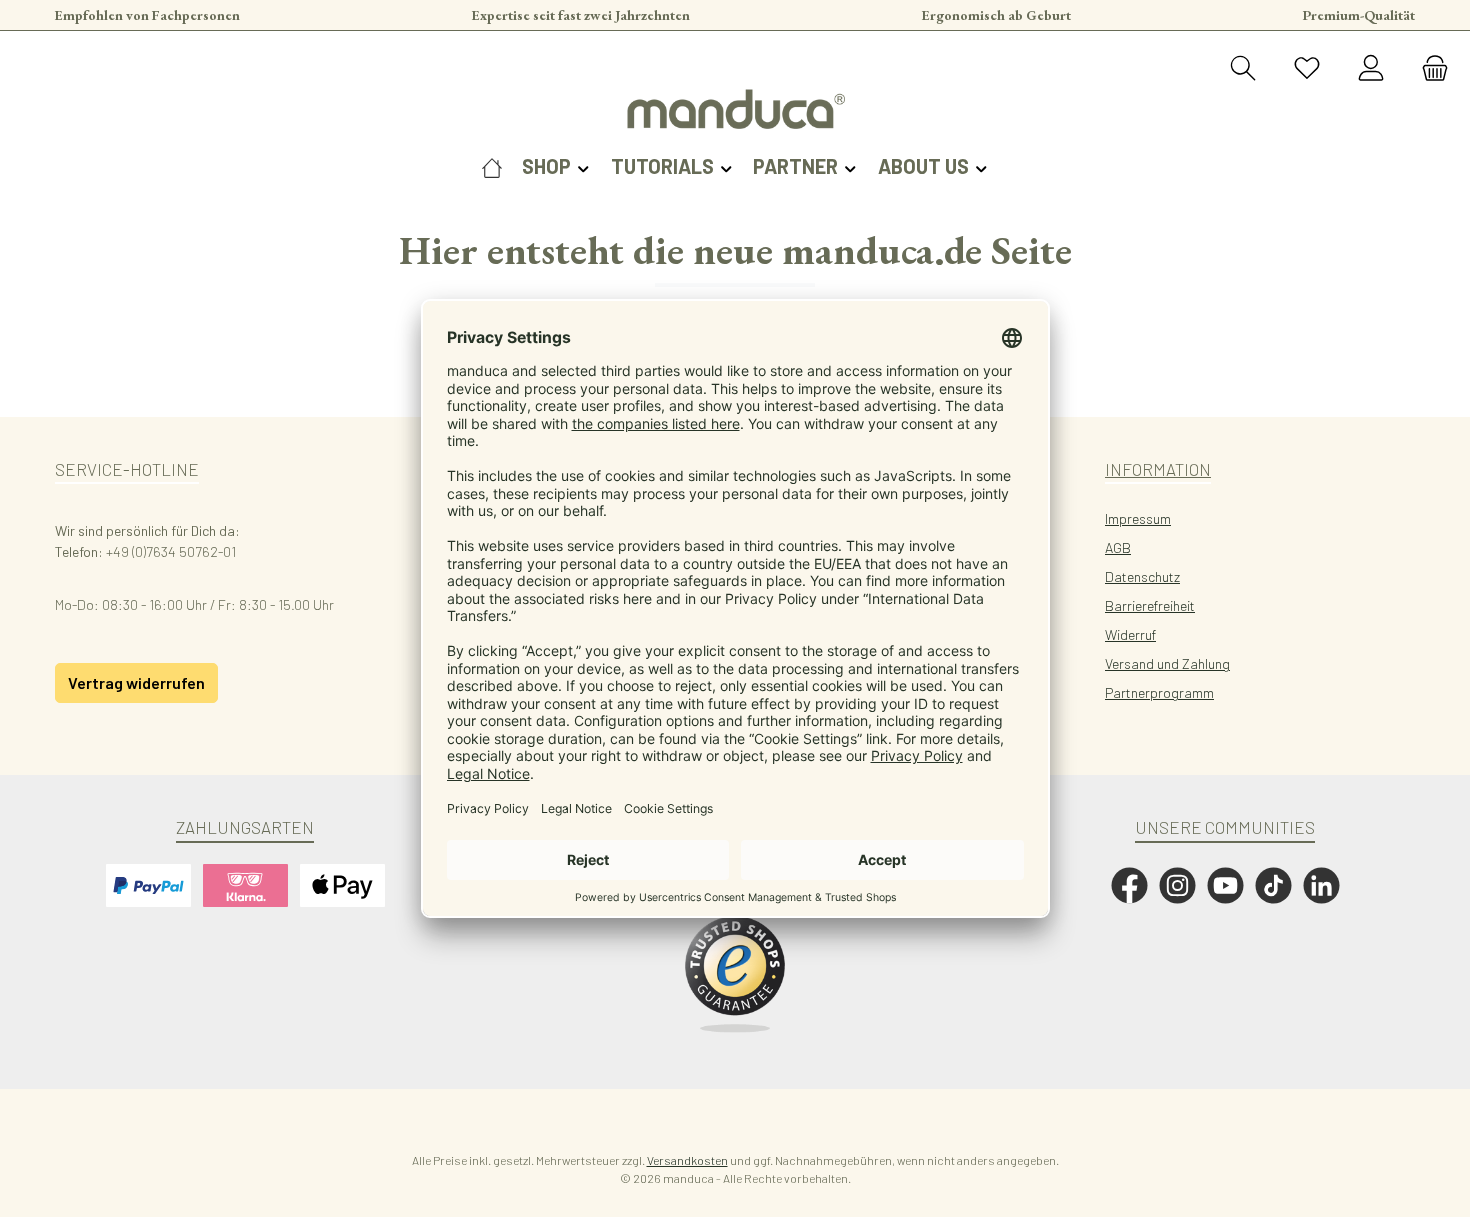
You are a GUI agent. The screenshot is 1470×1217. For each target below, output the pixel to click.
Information (1158, 469)
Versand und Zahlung (1167, 663)
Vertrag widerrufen (136, 682)
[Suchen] (1243, 69)
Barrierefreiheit (1150, 605)
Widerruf (1130, 634)
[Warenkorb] (1429, 69)
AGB (1118, 547)
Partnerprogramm (1159, 692)
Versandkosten (687, 1160)
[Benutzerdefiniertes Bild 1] (735, 975)
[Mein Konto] (1371, 69)
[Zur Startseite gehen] (735, 109)
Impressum (1138, 518)
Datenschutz (1142, 576)
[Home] (492, 166)
